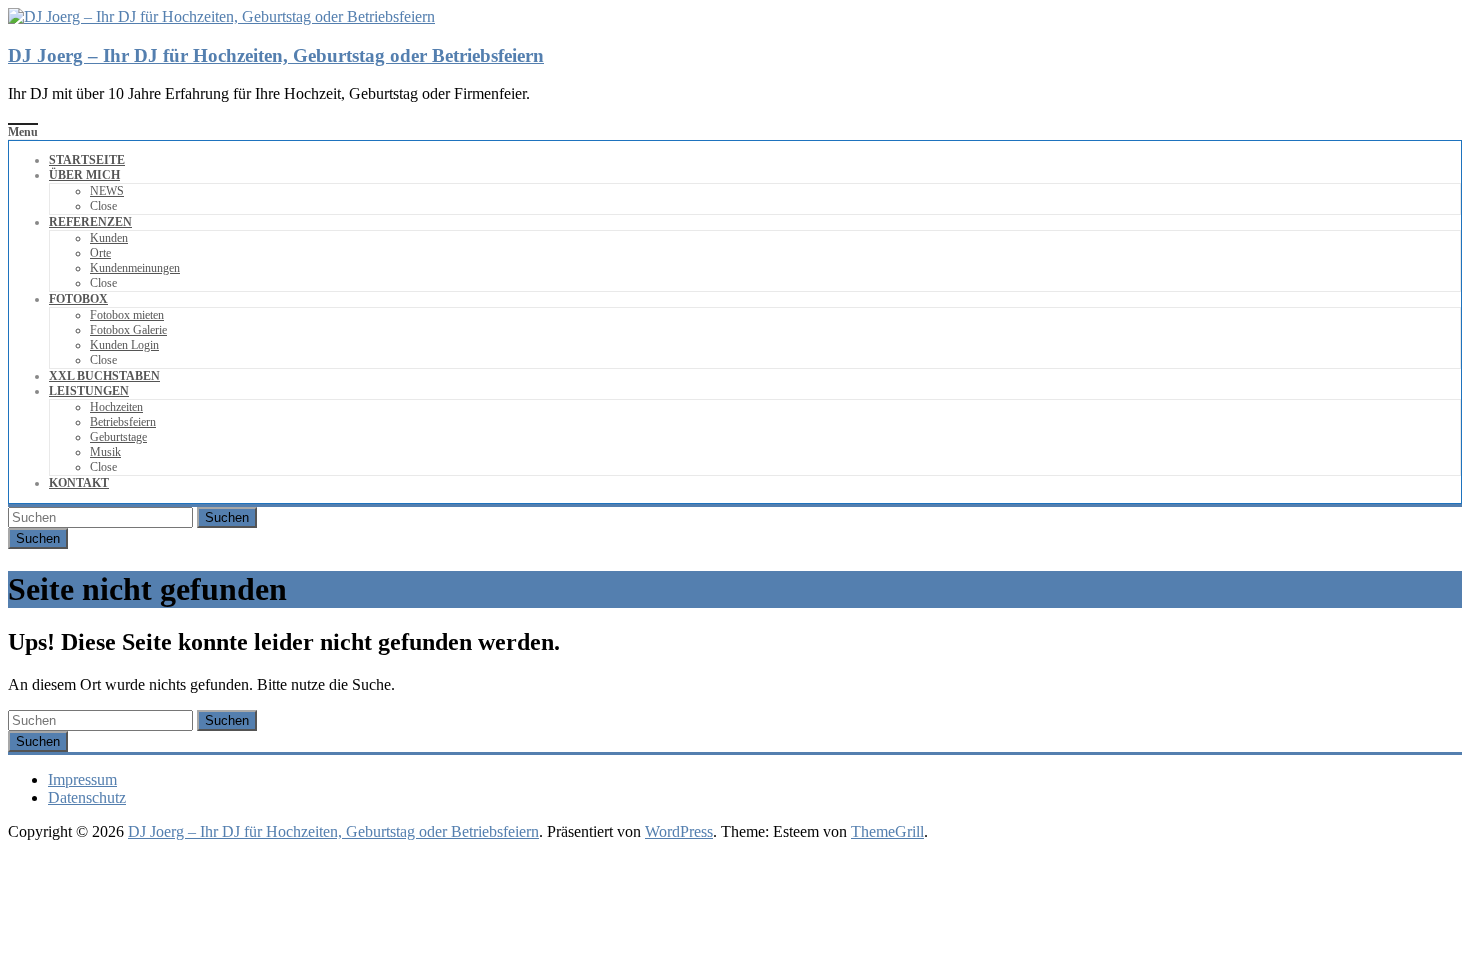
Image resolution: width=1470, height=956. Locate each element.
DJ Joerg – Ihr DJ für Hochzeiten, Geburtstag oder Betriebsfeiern (276, 55)
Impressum (82, 779)
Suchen (227, 517)
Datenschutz (87, 797)
